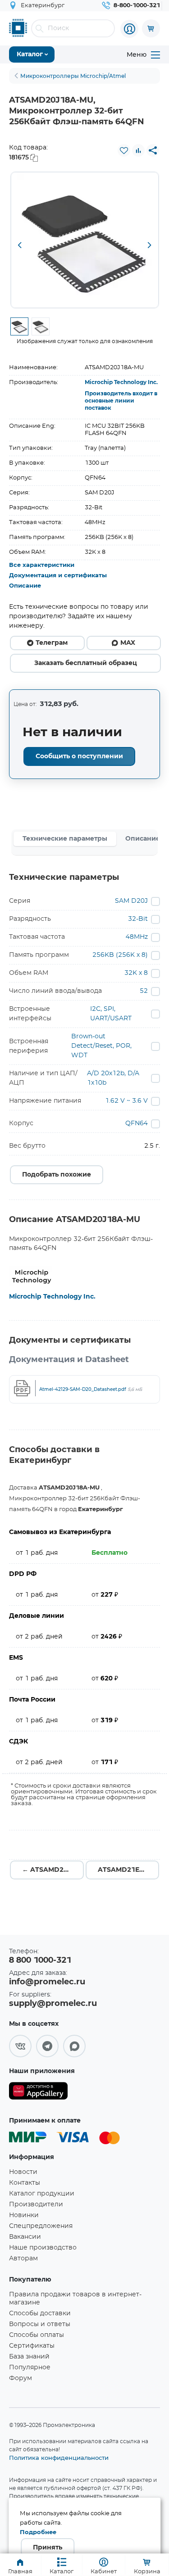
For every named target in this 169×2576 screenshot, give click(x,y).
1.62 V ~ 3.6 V (126, 1101)
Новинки (24, 2215)
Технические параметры (65, 839)
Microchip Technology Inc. (121, 382)
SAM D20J (131, 901)
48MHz (137, 937)
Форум (21, 2378)
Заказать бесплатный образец (86, 663)
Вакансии (25, 2237)
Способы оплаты (37, 2335)
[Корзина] (151, 28)
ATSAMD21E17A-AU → (129, 1870)
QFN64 (137, 1123)
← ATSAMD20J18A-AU (53, 1870)
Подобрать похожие (57, 1175)
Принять (48, 2548)
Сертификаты (32, 2346)
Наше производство (43, 2248)
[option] (85, 240)
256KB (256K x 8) (120, 955)
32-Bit (138, 919)
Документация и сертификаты (58, 576)
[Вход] (129, 29)
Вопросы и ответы (40, 2324)
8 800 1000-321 (40, 1960)
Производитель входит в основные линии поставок (121, 401)
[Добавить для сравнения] (138, 150)
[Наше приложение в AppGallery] (38, 2093)
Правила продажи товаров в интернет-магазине (75, 2299)
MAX (128, 643)
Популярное (30, 2368)
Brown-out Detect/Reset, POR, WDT (101, 1046)
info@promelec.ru (47, 1982)
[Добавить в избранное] (124, 150)
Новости (23, 2172)
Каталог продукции (42, 2194)
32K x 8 (136, 973)
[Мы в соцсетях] (20, 2046)
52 (144, 991)
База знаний (29, 2357)
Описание (25, 586)
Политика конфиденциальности (59, 2458)
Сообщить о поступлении (79, 756)
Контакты (25, 2183)
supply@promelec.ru (53, 2004)
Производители (36, 2205)
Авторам (23, 2259)
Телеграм (52, 643)
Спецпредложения (41, 2226)
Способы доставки (40, 2313)
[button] (20, 246)
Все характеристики (42, 565)
